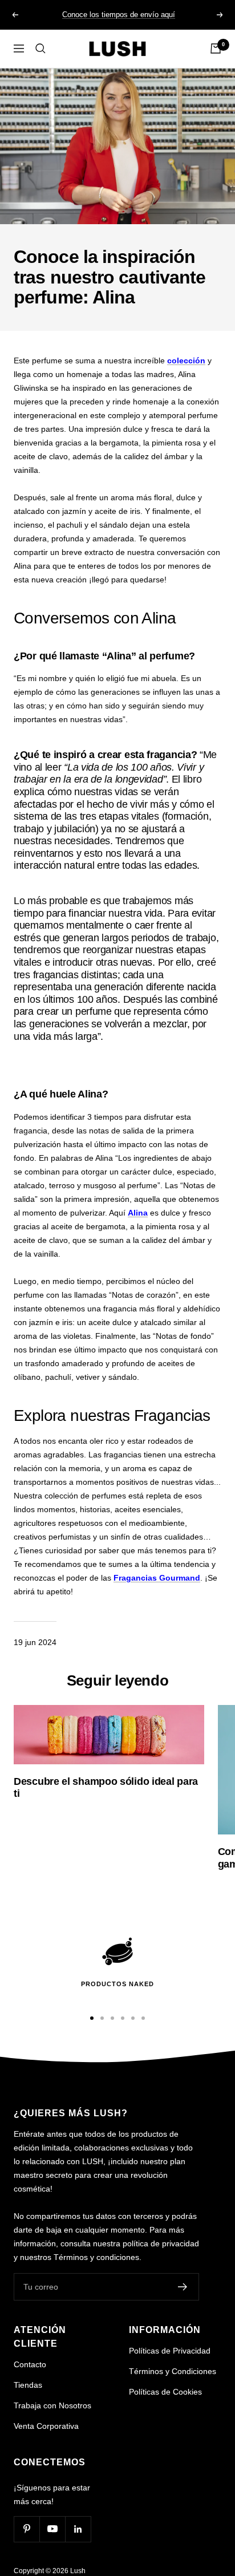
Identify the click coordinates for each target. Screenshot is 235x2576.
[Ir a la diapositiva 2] (102, 2018)
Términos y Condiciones (173, 2371)
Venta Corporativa (46, 2426)
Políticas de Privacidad (170, 2351)
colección (186, 361)
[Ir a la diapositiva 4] (123, 2018)
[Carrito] (216, 48)
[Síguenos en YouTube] (52, 2529)
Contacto (30, 2364)
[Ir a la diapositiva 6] (143, 2018)
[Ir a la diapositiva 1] (92, 2018)
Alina (138, 1213)
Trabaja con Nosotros (52, 2405)
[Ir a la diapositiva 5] (133, 2018)
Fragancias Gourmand (157, 1578)
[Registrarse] (183, 2287)
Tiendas (28, 2385)
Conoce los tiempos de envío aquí (119, 15)
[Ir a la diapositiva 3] (112, 2018)
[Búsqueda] (40, 48)
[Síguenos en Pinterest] (27, 2529)
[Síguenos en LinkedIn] (78, 2529)
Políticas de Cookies (165, 2392)
